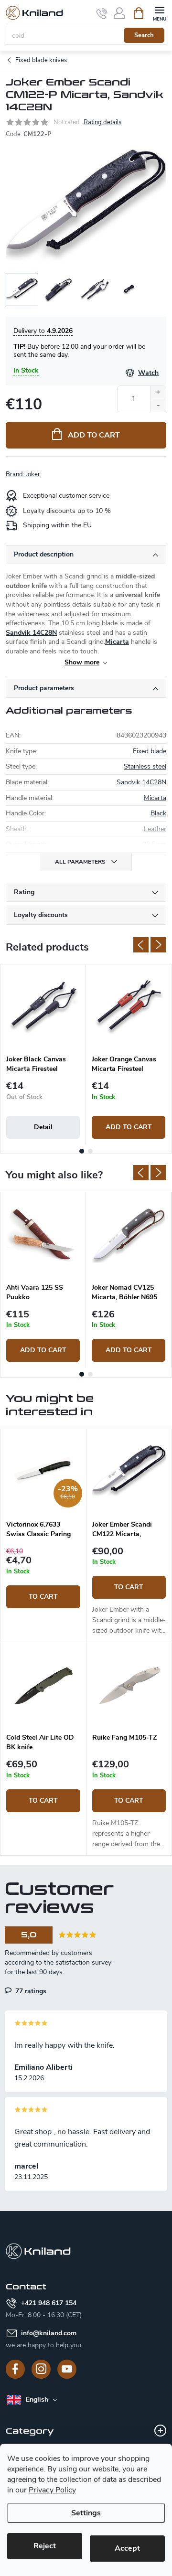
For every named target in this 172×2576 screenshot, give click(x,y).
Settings (86, 2513)
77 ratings (30, 1991)
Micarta (117, 642)
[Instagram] (41, 2369)
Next (158, 945)
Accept (127, 2548)
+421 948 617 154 (49, 2303)
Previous (141, 945)
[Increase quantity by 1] (158, 392)
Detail (43, 1127)
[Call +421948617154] (102, 13)
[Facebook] (15, 2369)
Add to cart (94, 435)
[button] (43, 1577)
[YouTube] (67, 2369)
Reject (45, 2546)
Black (158, 813)
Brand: (23, 474)
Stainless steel (145, 766)
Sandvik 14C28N (31, 633)
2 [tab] (90, 1151)
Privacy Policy (52, 2490)
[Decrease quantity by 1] (158, 405)
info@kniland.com (49, 2333)
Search (144, 35)
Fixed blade (150, 751)
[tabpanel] (43, 1054)
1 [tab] (82, 1151)
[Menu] (159, 13)
